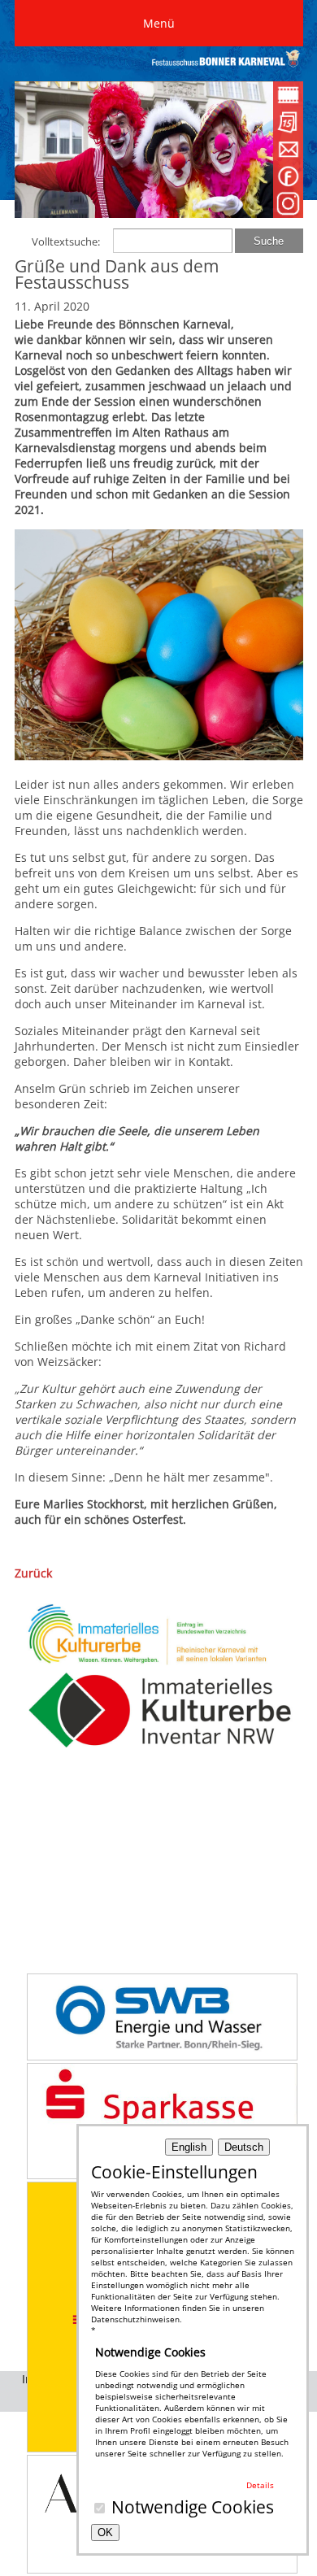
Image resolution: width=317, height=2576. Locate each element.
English (189, 2147)
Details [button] (260, 2485)
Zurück (33, 1573)
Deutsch (244, 2147)
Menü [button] (159, 23)
